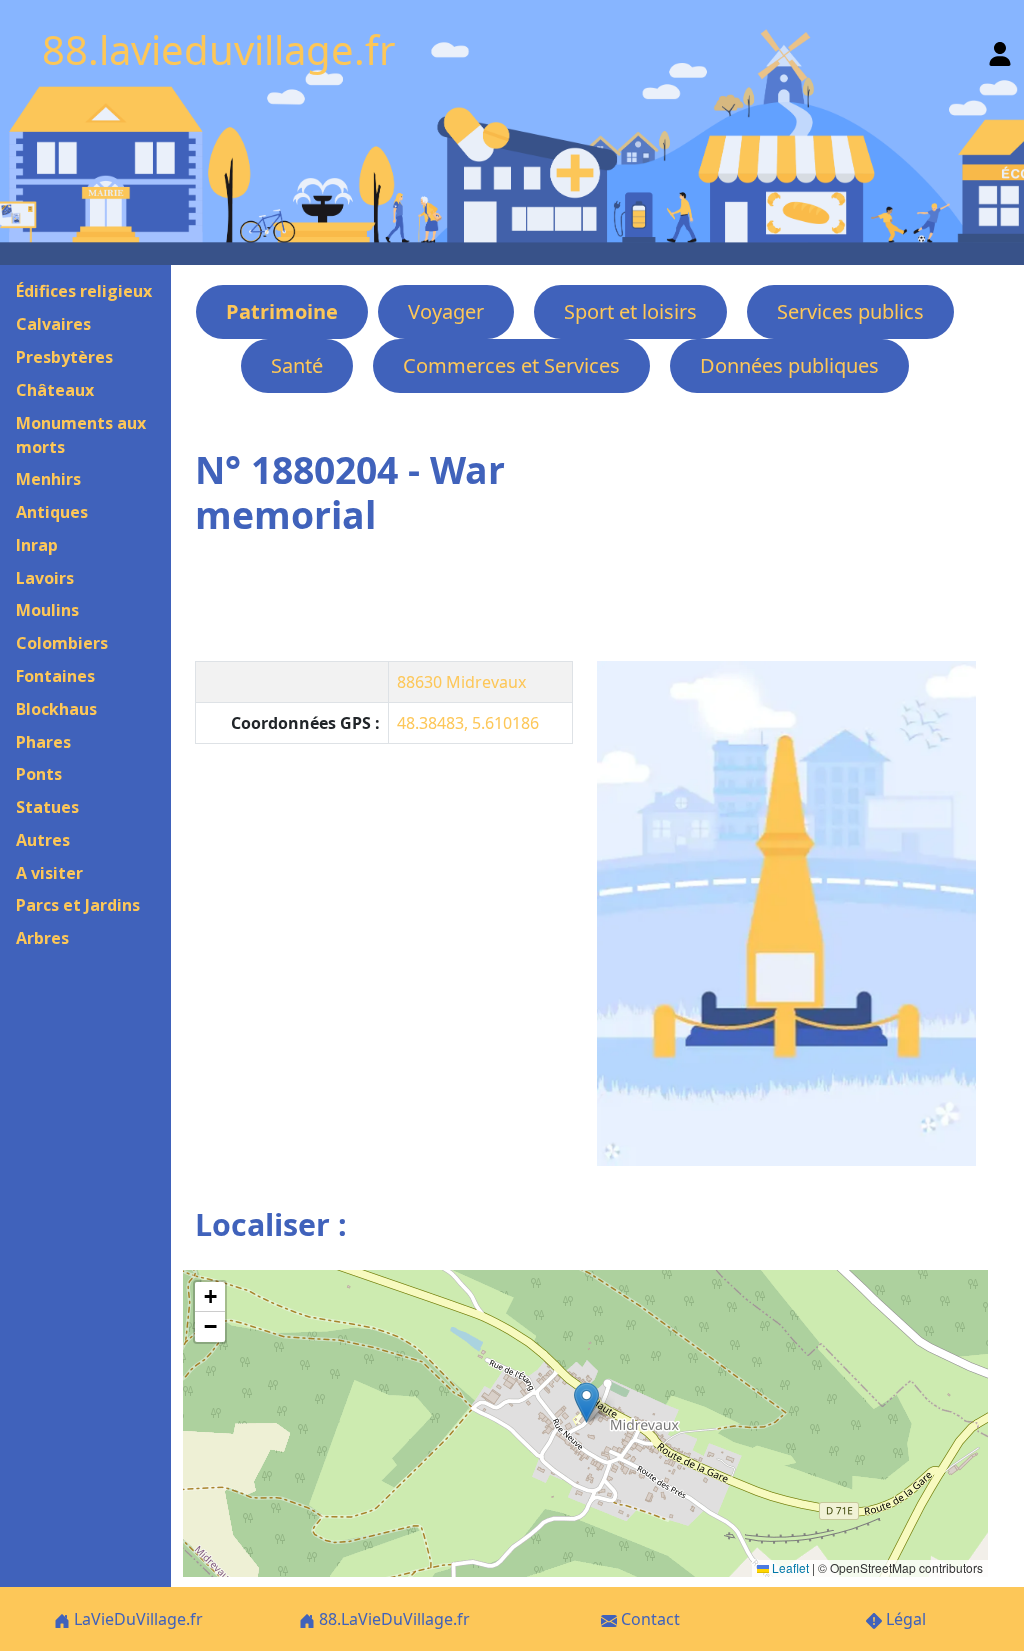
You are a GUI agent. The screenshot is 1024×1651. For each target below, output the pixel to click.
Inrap (37, 545)
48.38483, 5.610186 (468, 723)
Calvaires (53, 324)
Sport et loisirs (630, 311)
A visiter (49, 873)
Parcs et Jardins (78, 905)
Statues (47, 807)
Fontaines (55, 676)
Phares (43, 742)
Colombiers (62, 643)
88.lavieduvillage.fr (219, 49)
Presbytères (64, 357)
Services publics (850, 311)
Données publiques (789, 365)
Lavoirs (45, 578)
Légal (904, 1619)
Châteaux (55, 390)
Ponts (39, 774)
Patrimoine (282, 311)
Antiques (52, 512)
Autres (43, 840)
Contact (648, 1619)
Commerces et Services (511, 365)
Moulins (47, 610)
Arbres (42, 938)
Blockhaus (56, 709)
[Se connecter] (1000, 49)
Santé (297, 365)
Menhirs (48, 479)
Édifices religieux (84, 291)
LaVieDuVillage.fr (136, 1619)
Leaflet (789, 1567)
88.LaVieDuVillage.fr (392, 1619)
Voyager (446, 311)
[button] (586, 1402)
